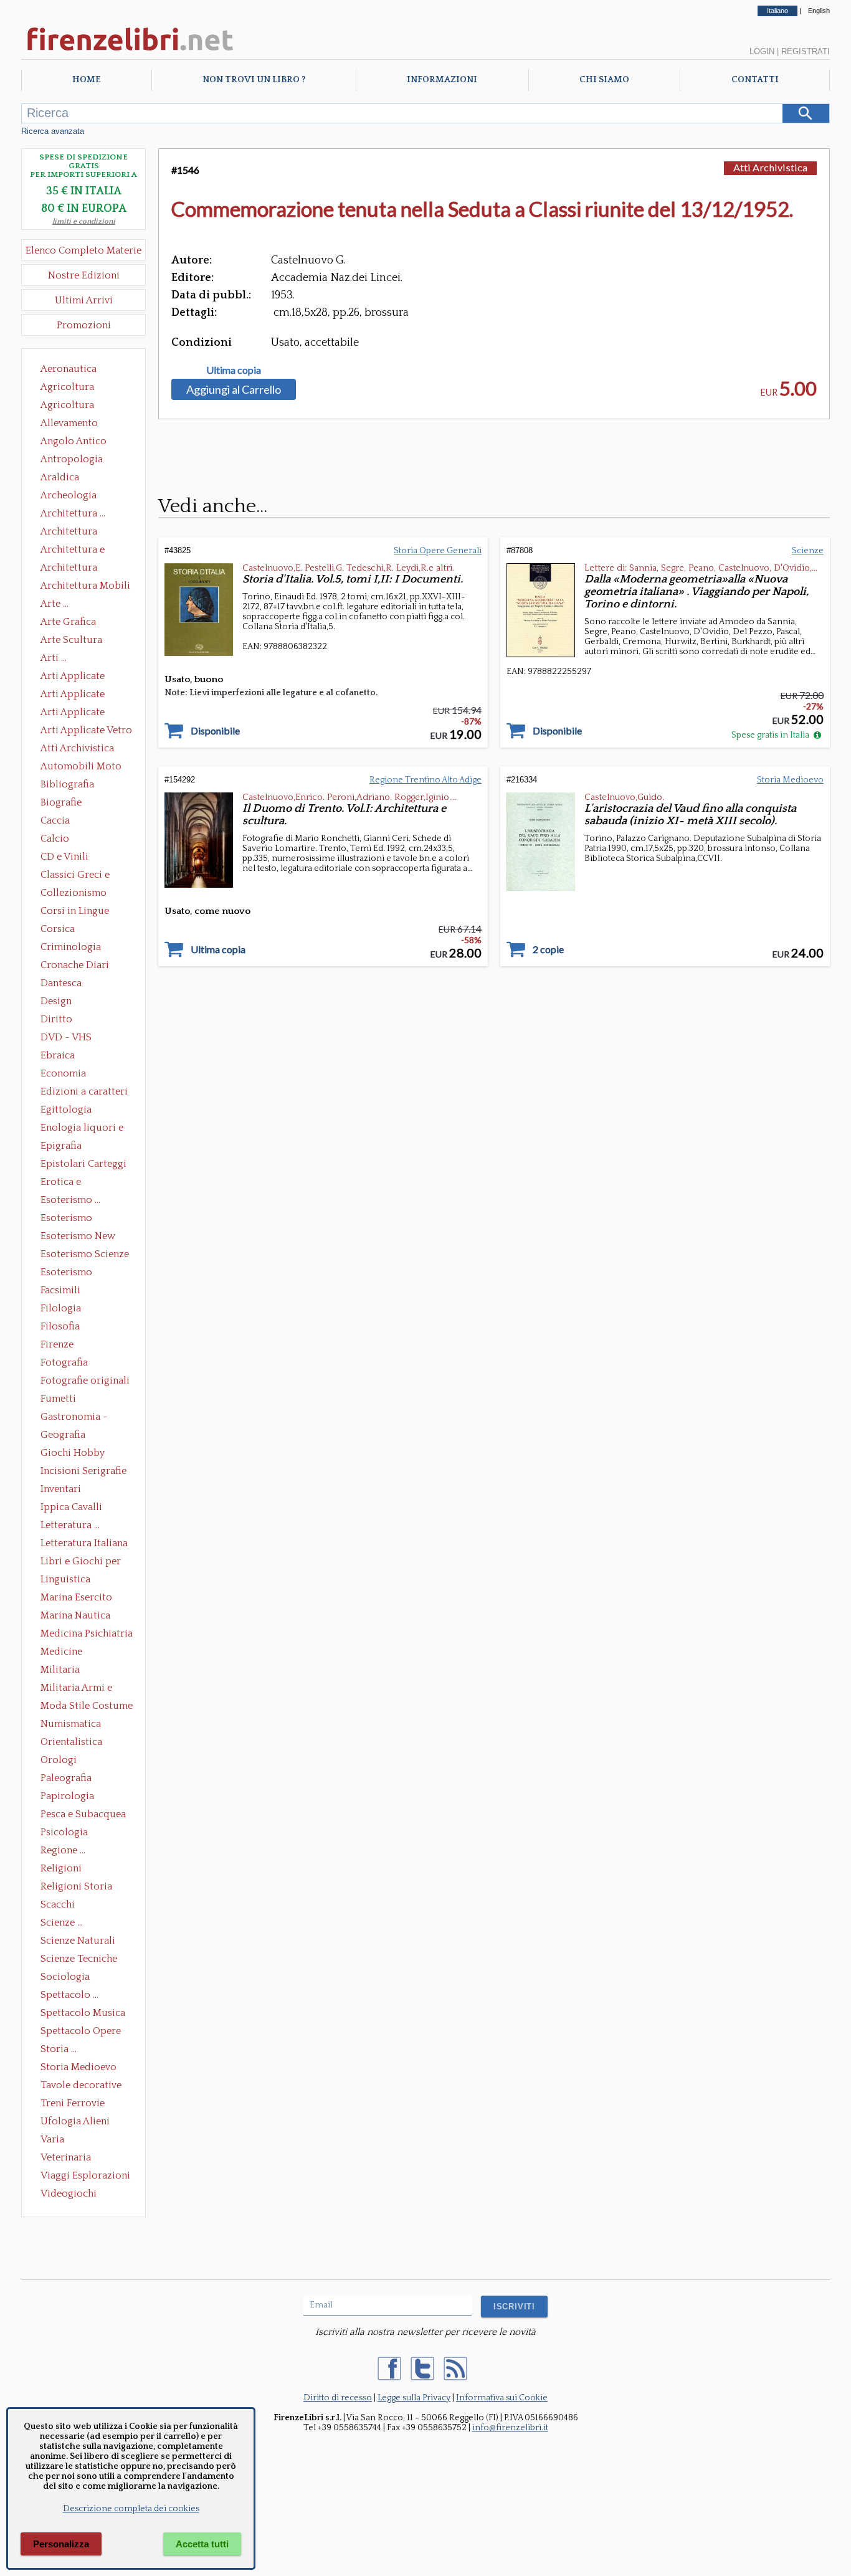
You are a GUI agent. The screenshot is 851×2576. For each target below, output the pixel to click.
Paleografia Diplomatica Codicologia (69, 1779)
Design (56, 1001)
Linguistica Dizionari (65, 1580)
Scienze (808, 551)
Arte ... (55, 604)
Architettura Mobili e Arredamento (85, 587)
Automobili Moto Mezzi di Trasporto (84, 768)
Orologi (59, 1760)
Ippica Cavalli (71, 1507)
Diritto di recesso (338, 2398)
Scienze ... (62, 1922)
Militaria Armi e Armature (76, 1689)
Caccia (55, 820)
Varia (52, 2139)
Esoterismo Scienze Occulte (85, 1255)
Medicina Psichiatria (87, 1633)
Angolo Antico (74, 441)
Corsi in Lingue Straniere (75, 912)
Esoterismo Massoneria (66, 1219)
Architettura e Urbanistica (73, 551)
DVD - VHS (66, 1037)
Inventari (61, 1489)
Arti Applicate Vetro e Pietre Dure (86, 731)
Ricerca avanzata (53, 131)
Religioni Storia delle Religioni (76, 1888)
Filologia (61, 1308)
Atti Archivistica (77, 748)
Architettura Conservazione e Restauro (78, 533)
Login (762, 51)
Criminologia (71, 947)
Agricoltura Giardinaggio (71, 406)
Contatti (755, 80)
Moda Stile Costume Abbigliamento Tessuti (87, 1707)
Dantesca (61, 983)
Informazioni (442, 80)
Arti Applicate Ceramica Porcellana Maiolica (85, 677)
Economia (63, 1073)
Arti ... (54, 658)
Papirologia (67, 1796)
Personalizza (61, 2544)
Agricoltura (67, 387)
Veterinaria (66, 2157)
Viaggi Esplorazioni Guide (85, 2177)
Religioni (61, 1868)
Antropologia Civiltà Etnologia (78, 460)
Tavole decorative (81, 2085)
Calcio (55, 839)
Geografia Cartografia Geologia (66, 1436)
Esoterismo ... (70, 1200)
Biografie (61, 802)
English (819, 11)
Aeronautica (69, 369)
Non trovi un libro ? (254, 80)
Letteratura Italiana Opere (84, 1544)
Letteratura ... (70, 1525)
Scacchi (58, 1904)
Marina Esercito (76, 1597)
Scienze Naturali (78, 1941)
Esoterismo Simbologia (67, 1273)
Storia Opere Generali (438, 551)
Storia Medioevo (78, 2067)
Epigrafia (61, 1146)
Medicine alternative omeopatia (65, 1653)
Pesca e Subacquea (83, 1814)
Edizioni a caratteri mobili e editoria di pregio (85, 1093)
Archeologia (69, 495)
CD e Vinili (64, 857)
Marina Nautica (75, 1615)
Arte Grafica (68, 622)
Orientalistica (71, 1742)
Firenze (57, 1344)
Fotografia (64, 1362)
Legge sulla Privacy (414, 2398)
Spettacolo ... (69, 1995)
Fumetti (58, 1399)
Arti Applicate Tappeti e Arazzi (77, 713)
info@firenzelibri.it (510, 2428)
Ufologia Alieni (75, 2121)
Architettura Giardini (69, 569)
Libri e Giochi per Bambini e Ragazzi (82, 1562)
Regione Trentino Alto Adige (425, 780)
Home (86, 80)
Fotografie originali (85, 1381)
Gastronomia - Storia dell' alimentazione (74, 1418)
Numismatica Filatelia (71, 1725)
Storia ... (59, 2049)
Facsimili (60, 1290)
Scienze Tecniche (79, 1959)
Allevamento (69, 423)
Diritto (56, 1019)
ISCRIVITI (514, 2307)
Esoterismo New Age (78, 1237)
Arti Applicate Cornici (73, 695)
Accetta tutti (202, 2544)
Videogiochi (69, 2193)
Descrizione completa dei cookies (131, 2509)
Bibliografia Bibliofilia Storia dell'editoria (78, 786)
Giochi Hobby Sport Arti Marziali (83, 1454)
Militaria (60, 1670)
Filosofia (60, 1326)
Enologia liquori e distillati (82, 1129)
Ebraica (58, 1055)
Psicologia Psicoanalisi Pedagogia (67, 1833)
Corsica (58, 929)
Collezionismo (74, 893)
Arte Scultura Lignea (71, 641)
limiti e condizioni (84, 221)
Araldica (60, 477)
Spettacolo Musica (83, 2013)
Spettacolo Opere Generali (81, 2032)
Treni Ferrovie (73, 2103)
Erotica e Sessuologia (68, 1183)
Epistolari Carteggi (83, 1164)
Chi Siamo (604, 80)
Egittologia (66, 1110)
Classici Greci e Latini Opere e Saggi (86, 876)
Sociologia (65, 1977)
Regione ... (63, 1850)
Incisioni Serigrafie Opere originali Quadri (83, 1472)
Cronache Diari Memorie (75, 966)
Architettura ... (73, 513)
